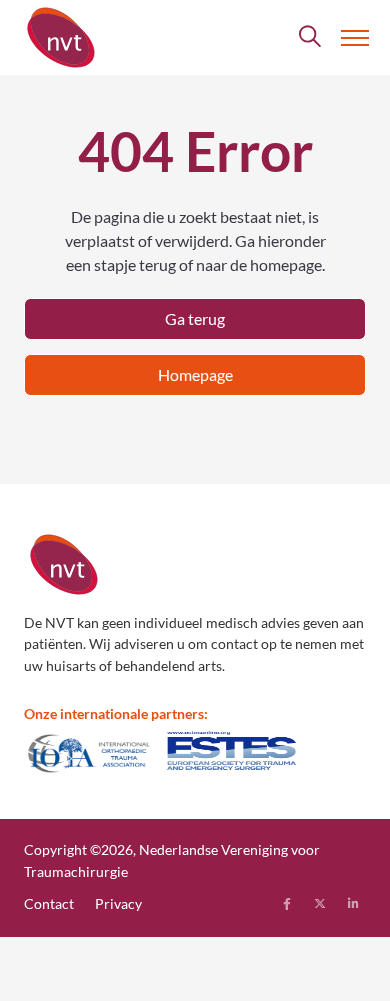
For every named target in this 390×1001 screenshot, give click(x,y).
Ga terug (195, 318)
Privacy (118, 903)
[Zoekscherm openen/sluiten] (310, 37)
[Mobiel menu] (355, 38)
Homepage (195, 374)
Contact (49, 903)
